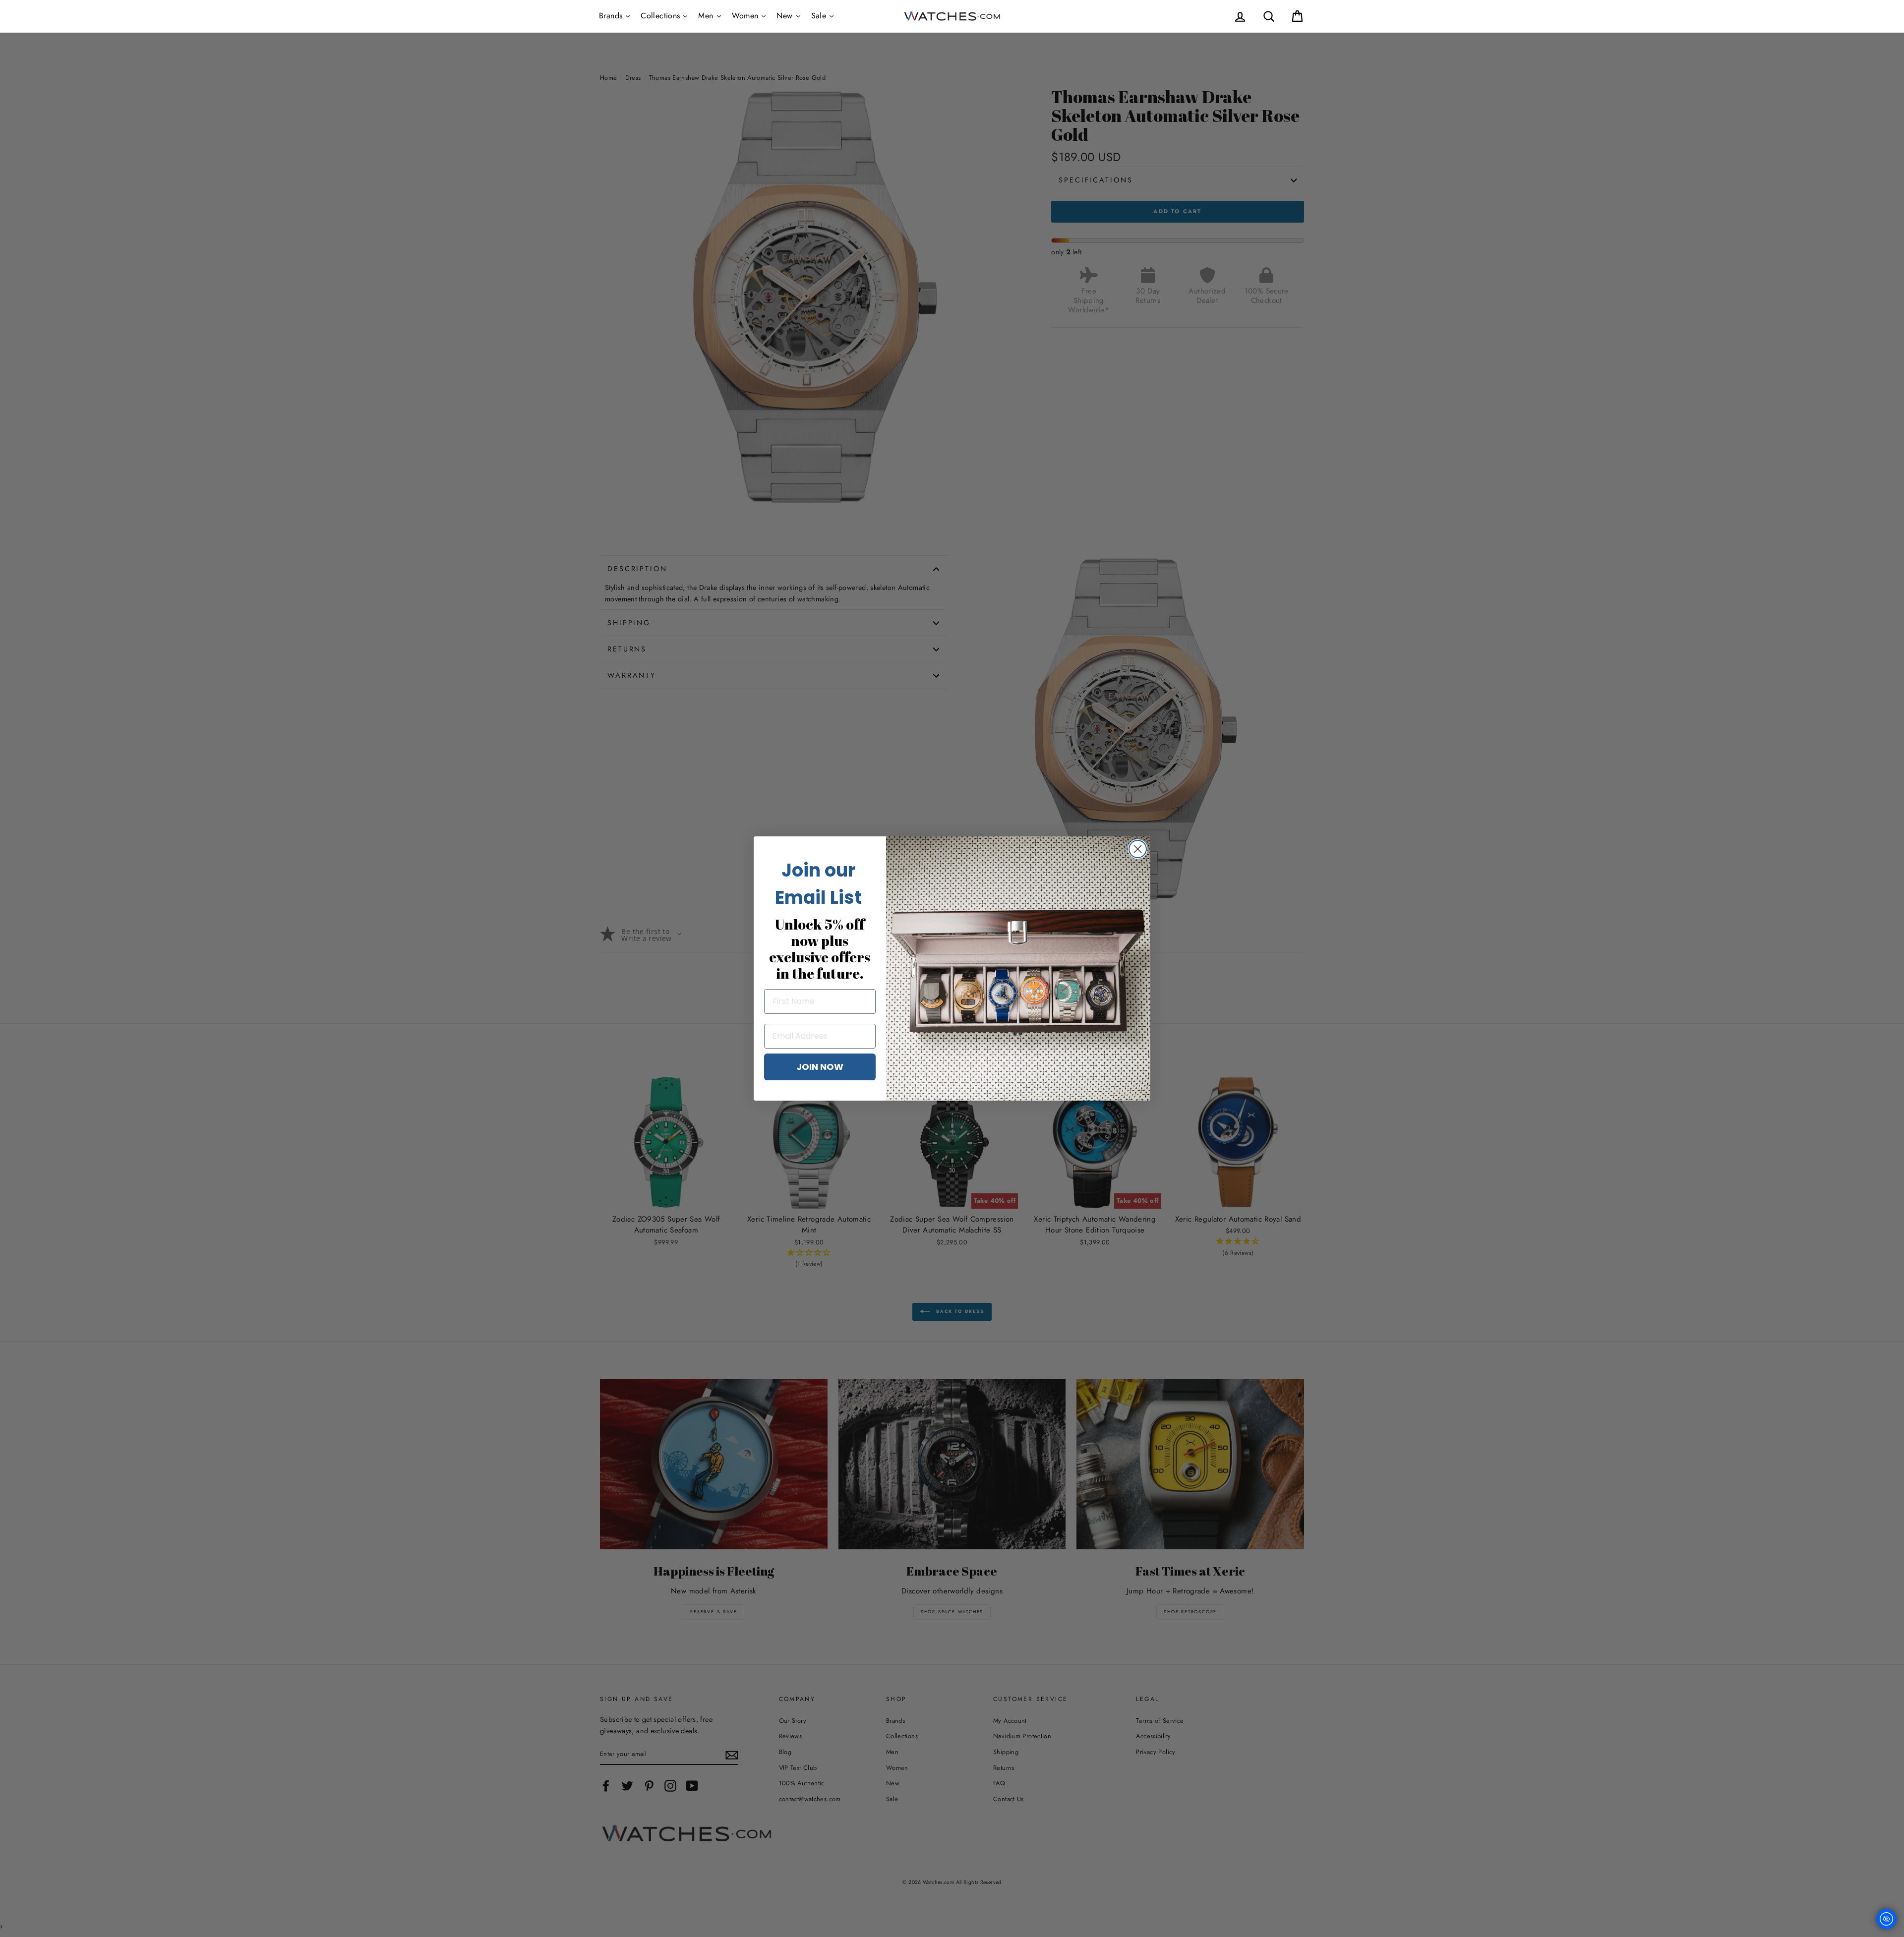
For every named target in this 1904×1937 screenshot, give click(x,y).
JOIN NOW (820, 1067)
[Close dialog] (1138, 849)
